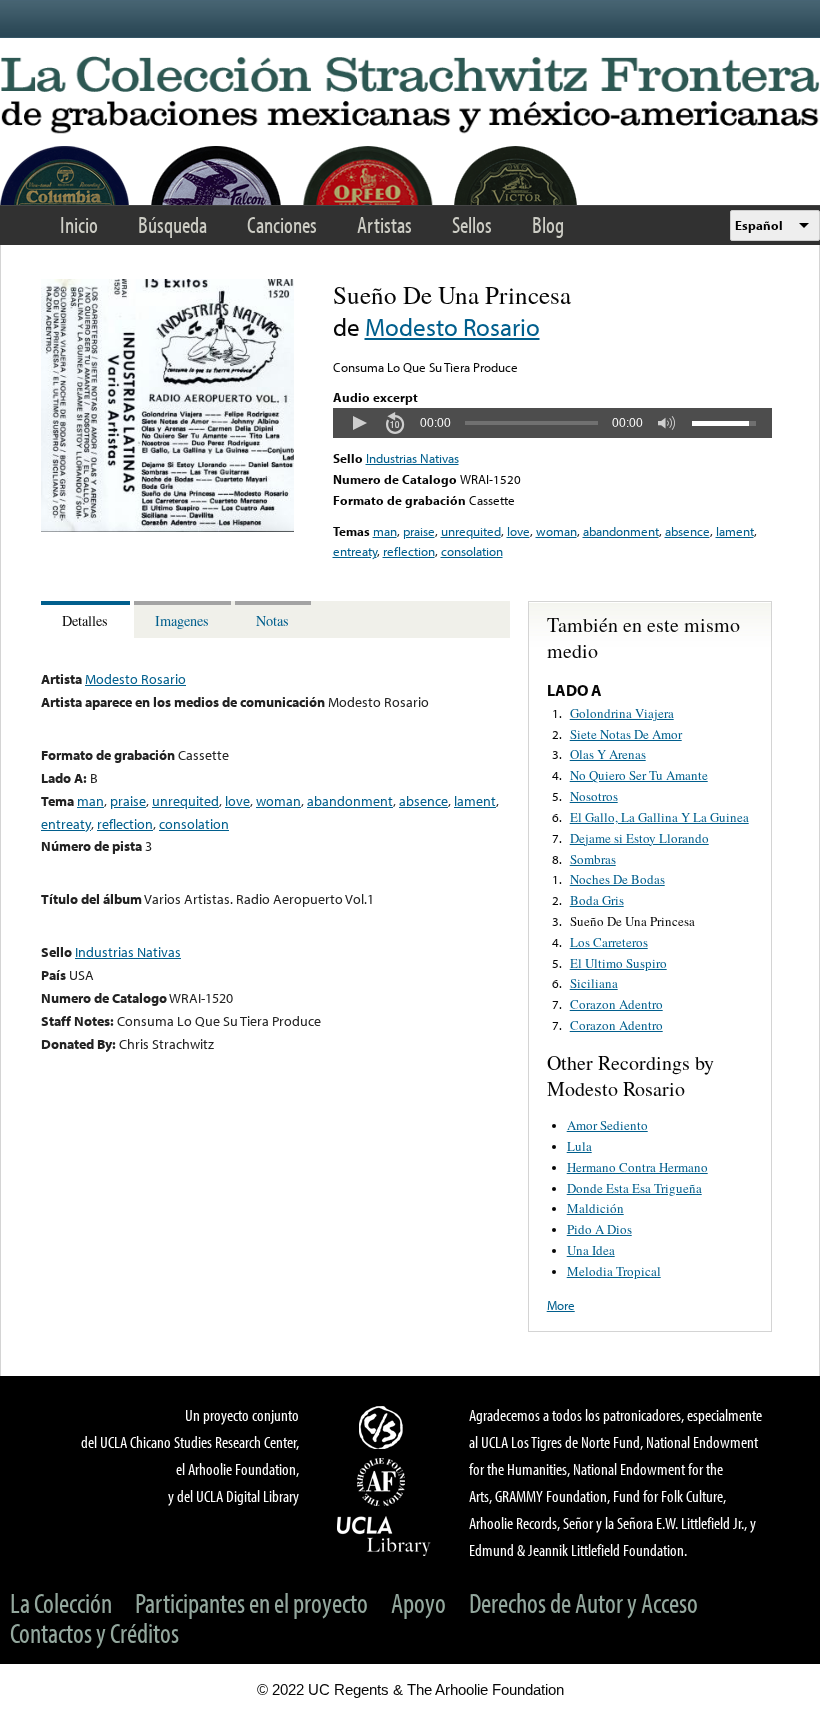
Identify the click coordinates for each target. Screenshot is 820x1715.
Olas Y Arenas (608, 754)
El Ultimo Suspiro (618, 963)
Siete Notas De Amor (626, 734)
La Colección (61, 1602)
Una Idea (591, 1250)
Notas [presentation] (272, 620)
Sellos (472, 224)
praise (419, 531)
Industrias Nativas (412, 458)
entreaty (355, 551)
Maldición (595, 1208)
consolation (472, 551)
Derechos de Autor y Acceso (583, 1602)
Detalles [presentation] (85, 620)
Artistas (384, 224)
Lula (579, 1146)
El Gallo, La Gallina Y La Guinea (659, 817)
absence (687, 531)
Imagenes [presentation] (182, 620)
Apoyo (418, 1602)
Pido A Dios (599, 1229)
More (561, 1305)
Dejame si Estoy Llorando (639, 838)
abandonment (621, 531)
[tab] (87, 619)
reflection (409, 551)
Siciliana (594, 983)
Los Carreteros (609, 942)
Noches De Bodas (617, 879)
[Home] (410, 96)
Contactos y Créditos (94, 1632)
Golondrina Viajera (622, 713)
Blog (548, 224)
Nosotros (594, 796)
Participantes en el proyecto (251, 1602)
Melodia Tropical (614, 1271)
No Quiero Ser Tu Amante (639, 775)
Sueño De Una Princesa (632, 921)
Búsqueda (172, 224)
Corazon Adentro (616, 1004)
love (518, 531)
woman (556, 531)
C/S (384, 1427)
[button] (359, 423)
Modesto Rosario (452, 326)
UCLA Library (384, 1535)
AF (384, 1482)
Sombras (593, 859)
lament (735, 531)
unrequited (471, 531)
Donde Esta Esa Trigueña (634, 1188)
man (385, 531)
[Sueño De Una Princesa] (167, 527)
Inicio (79, 224)
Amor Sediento (607, 1125)
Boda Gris (597, 900)
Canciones (282, 224)
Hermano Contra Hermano (637, 1167)
